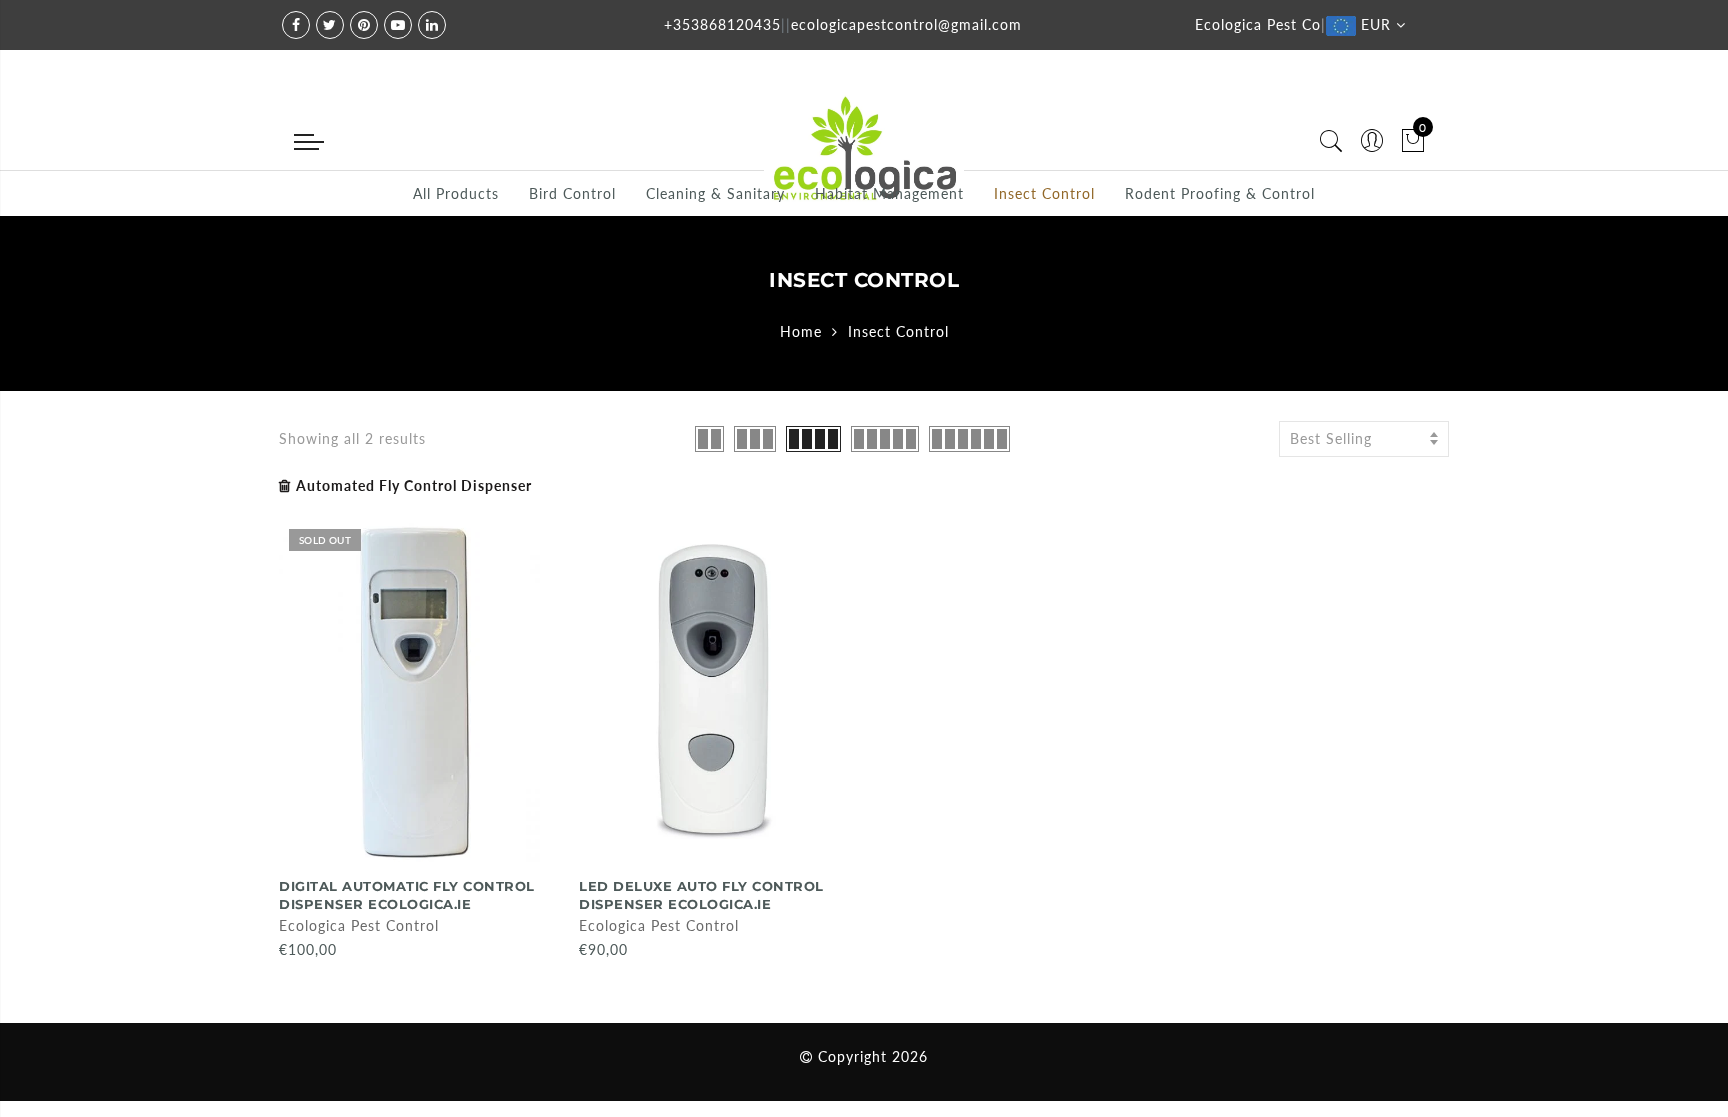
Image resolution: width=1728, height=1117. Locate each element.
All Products (456, 193)
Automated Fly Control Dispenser (414, 485)
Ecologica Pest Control (359, 925)
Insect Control (1044, 193)
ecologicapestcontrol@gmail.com (906, 24)
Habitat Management (889, 193)
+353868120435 (722, 24)
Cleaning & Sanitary (715, 193)
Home (801, 331)
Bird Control (572, 193)
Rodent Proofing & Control (1220, 193)
